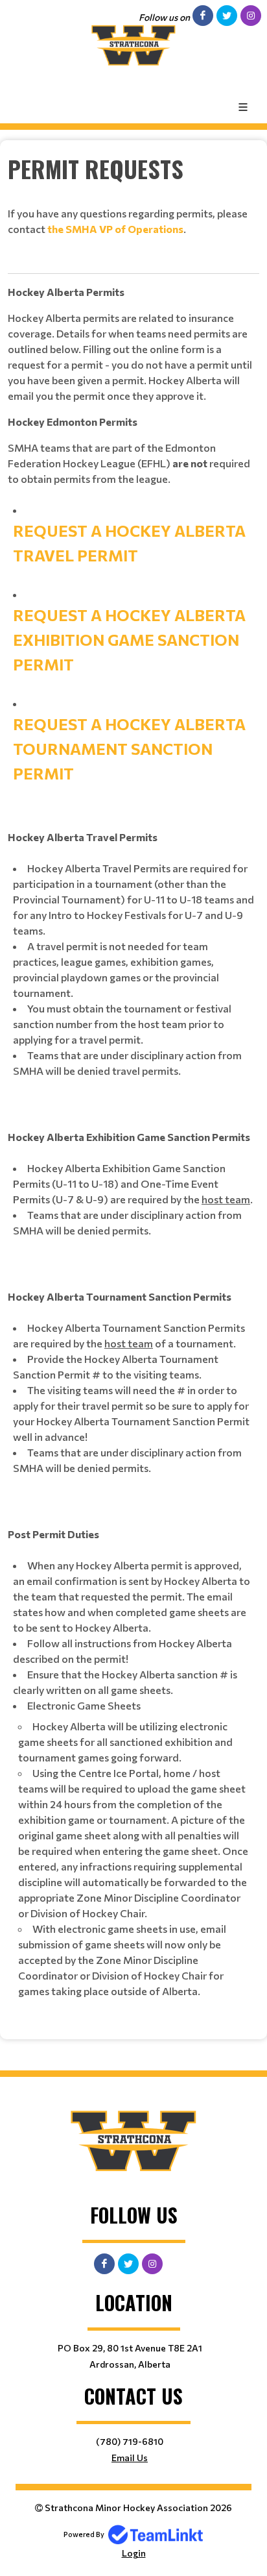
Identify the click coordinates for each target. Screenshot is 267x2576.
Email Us (130, 2458)
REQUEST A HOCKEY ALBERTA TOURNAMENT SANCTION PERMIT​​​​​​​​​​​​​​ (129, 749)
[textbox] (133, 169)
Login (134, 2553)
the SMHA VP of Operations (115, 229)
